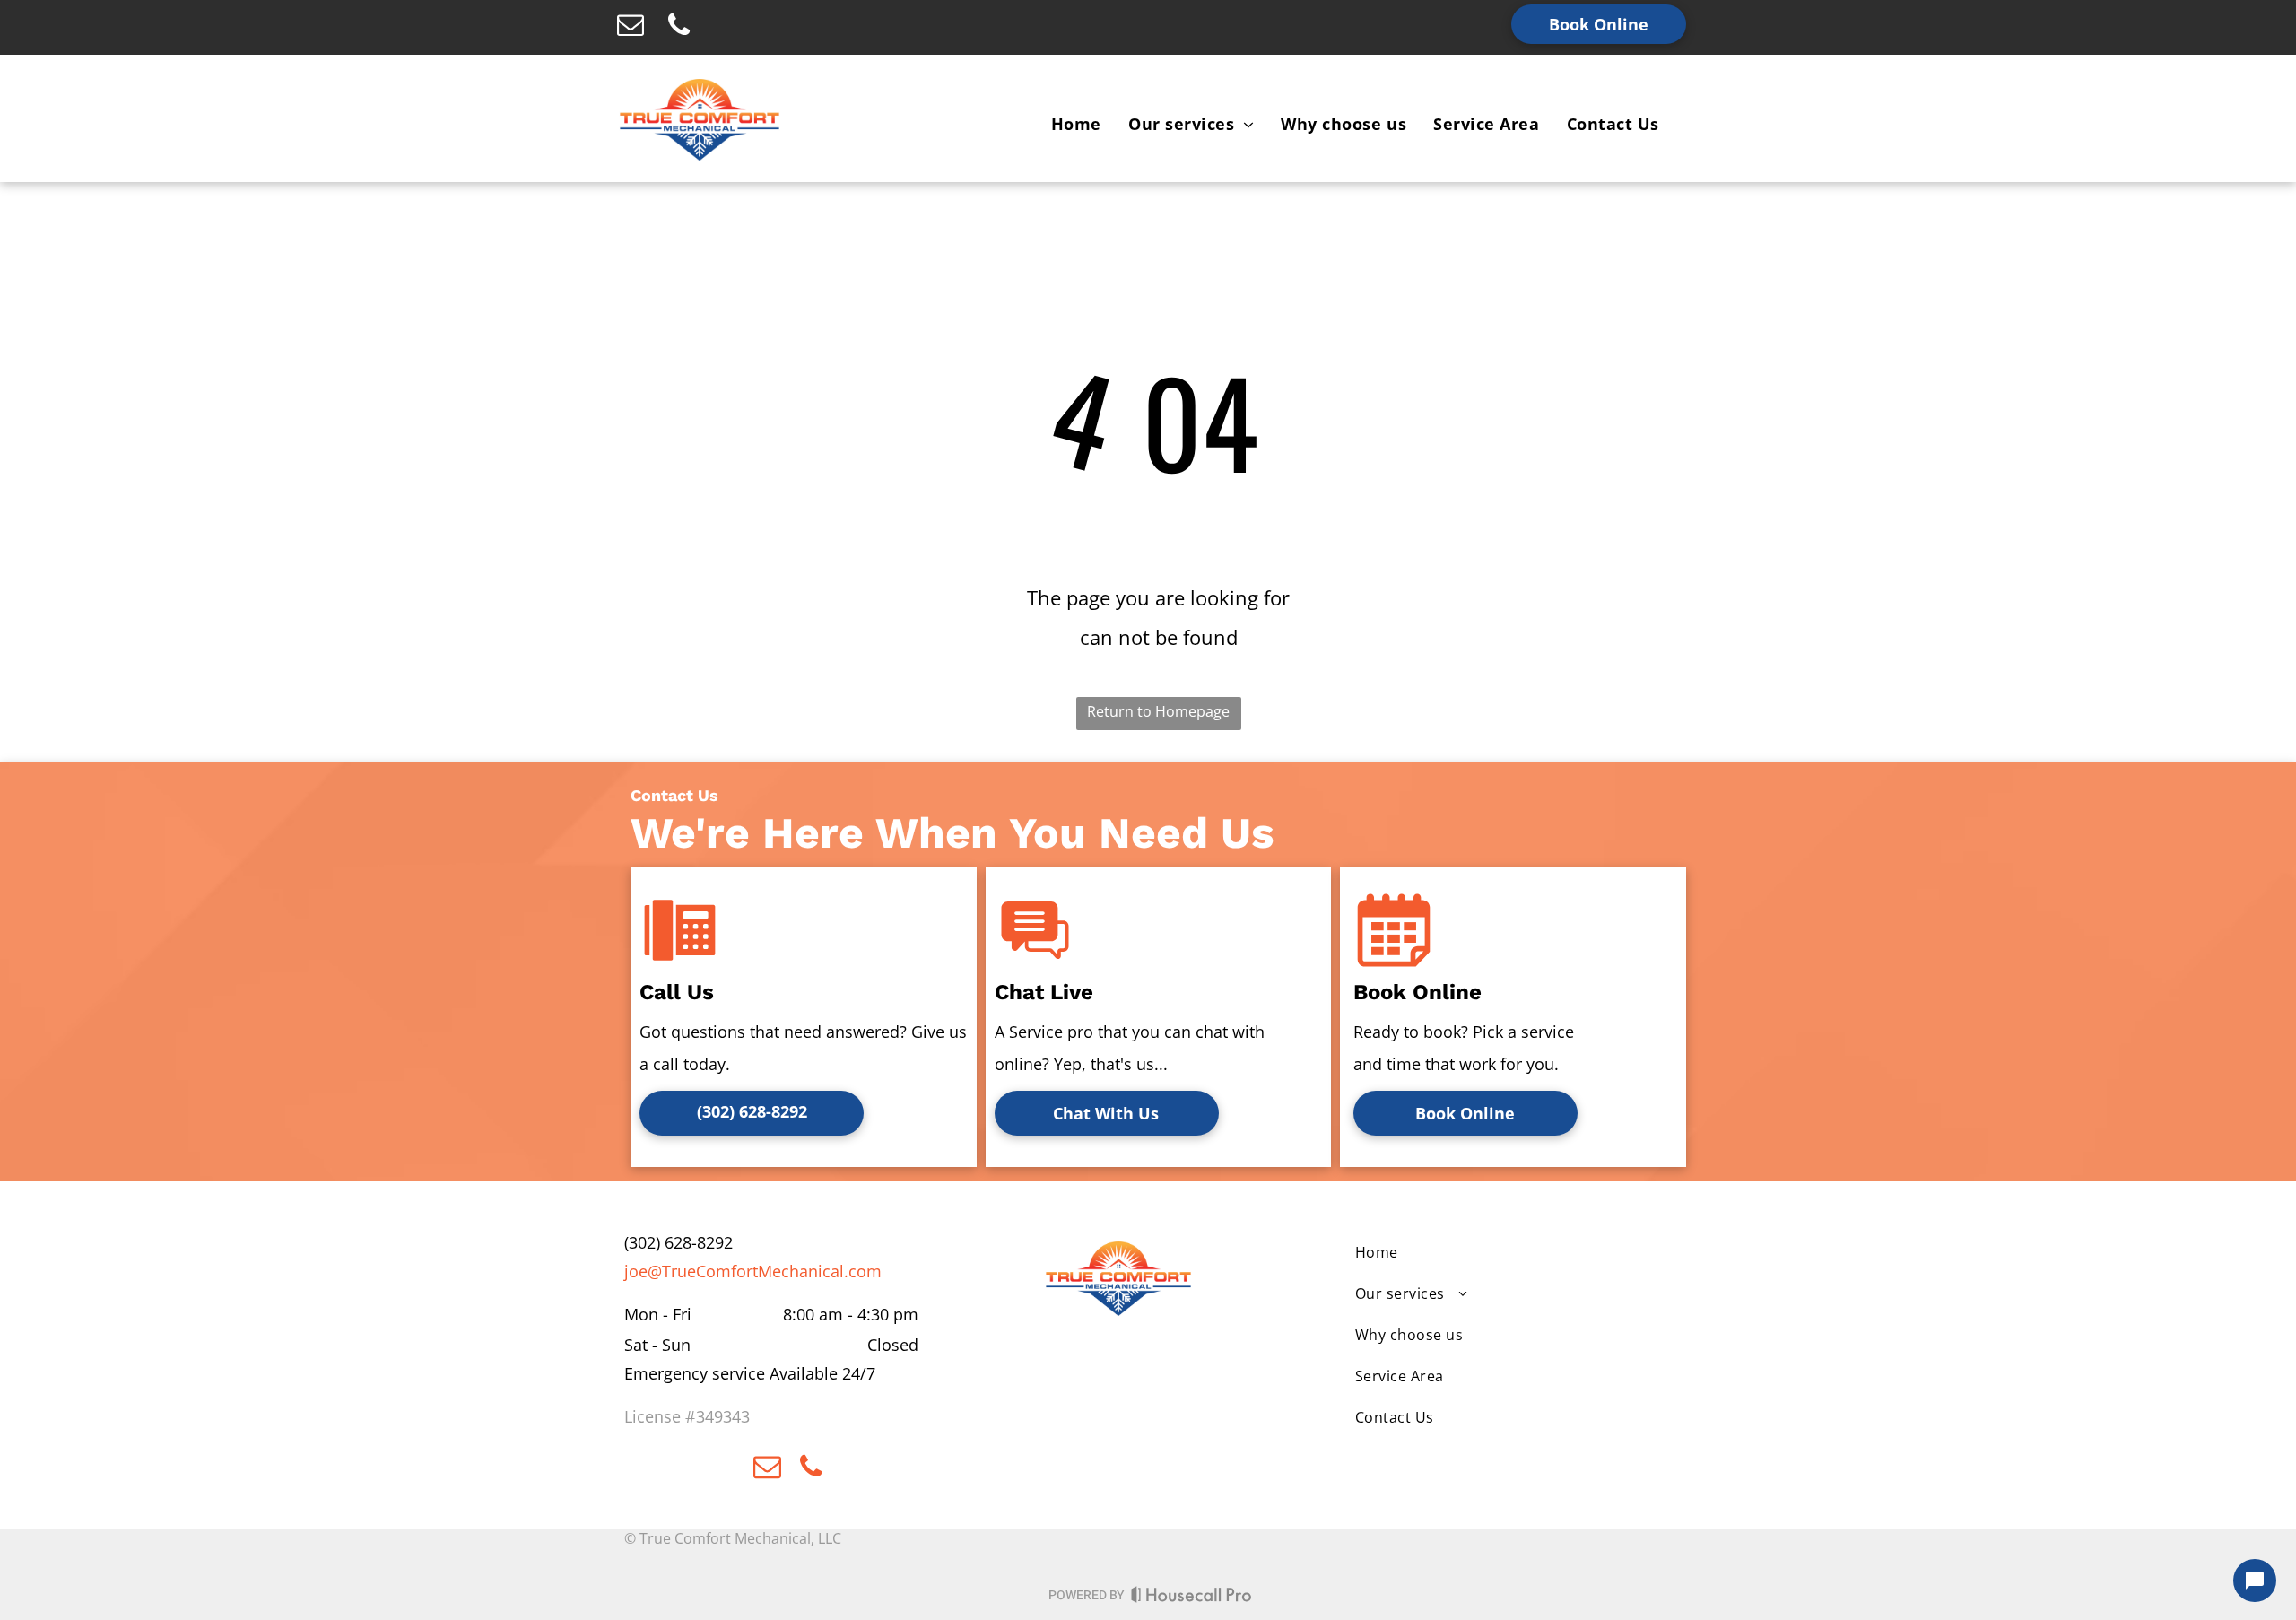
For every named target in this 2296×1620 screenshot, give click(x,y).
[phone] (679, 27)
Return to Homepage (1158, 711)
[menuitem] (1076, 124)
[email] (631, 27)
